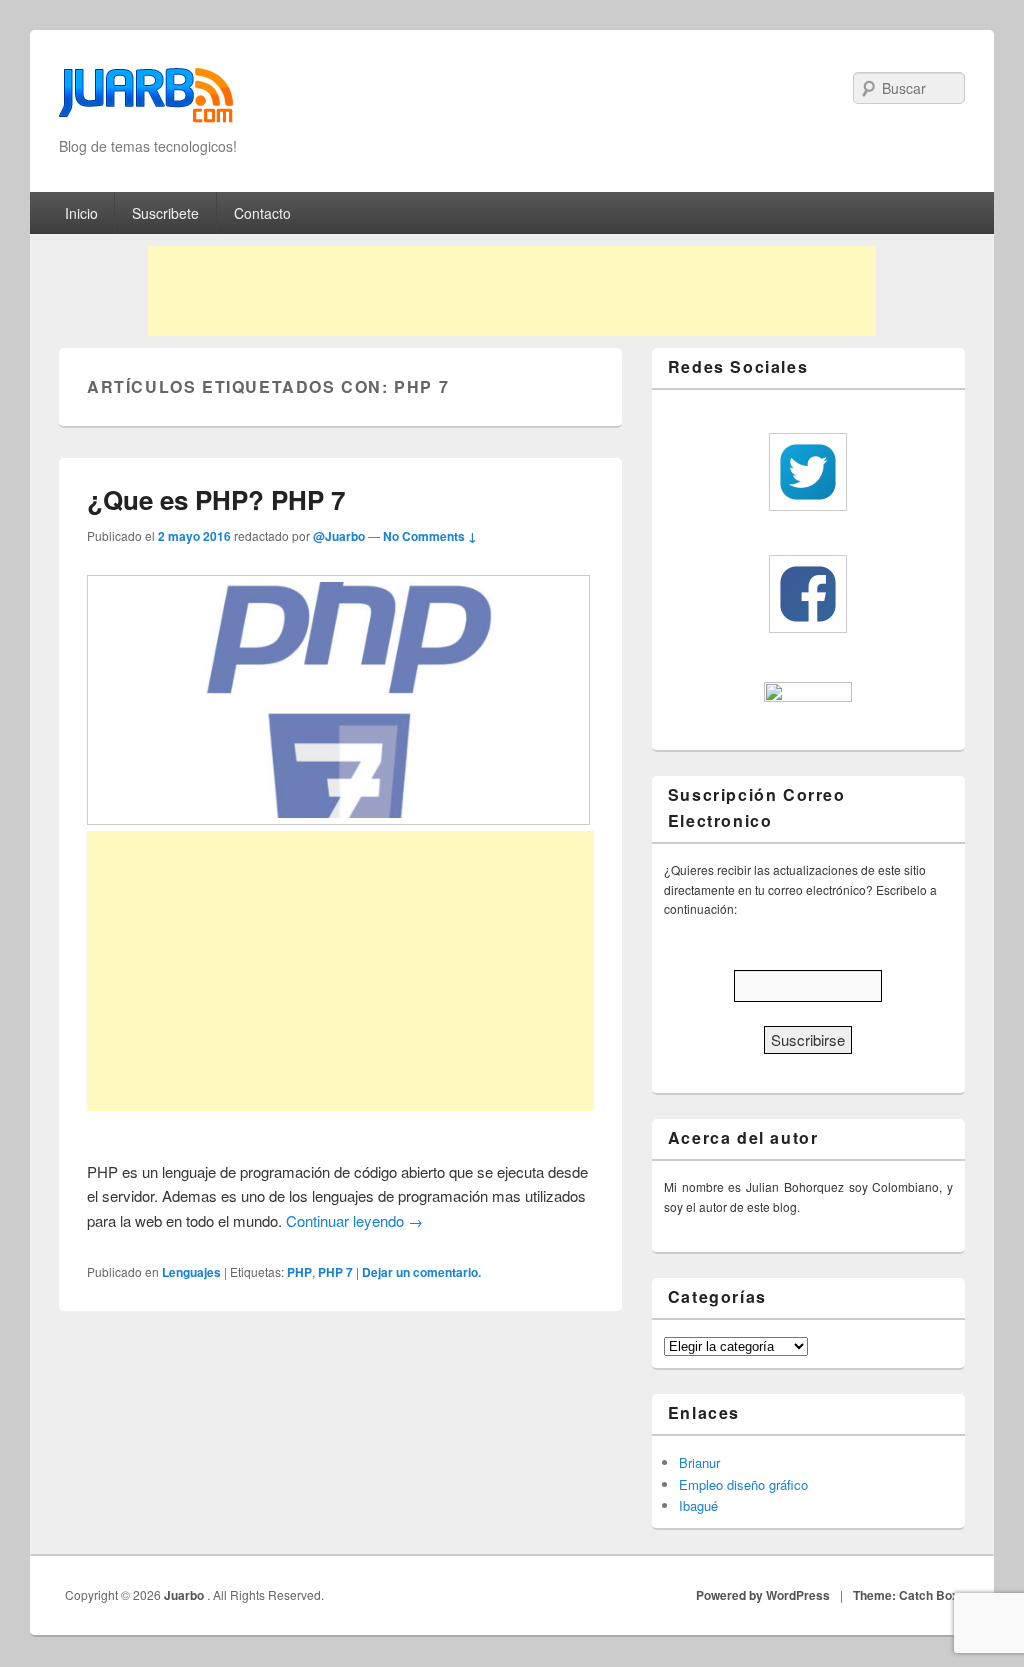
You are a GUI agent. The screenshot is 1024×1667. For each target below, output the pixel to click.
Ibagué (698, 1505)
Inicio (81, 213)
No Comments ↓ (430, 536)
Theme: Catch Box (906, 1595)
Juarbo (185, 1595)
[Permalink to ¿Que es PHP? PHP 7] (338, 818)
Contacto (262, 213)
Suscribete (165, 213)
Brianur (699, 1462)
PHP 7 (335, 1272)
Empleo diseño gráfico (743, 1484)
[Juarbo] (146, 101)
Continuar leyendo (354, 1220)
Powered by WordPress (763, 1595)
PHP (299, 1272)
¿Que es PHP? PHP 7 (216, 499)
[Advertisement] (512, 291)
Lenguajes (191, 1272)
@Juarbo (339, 536)
